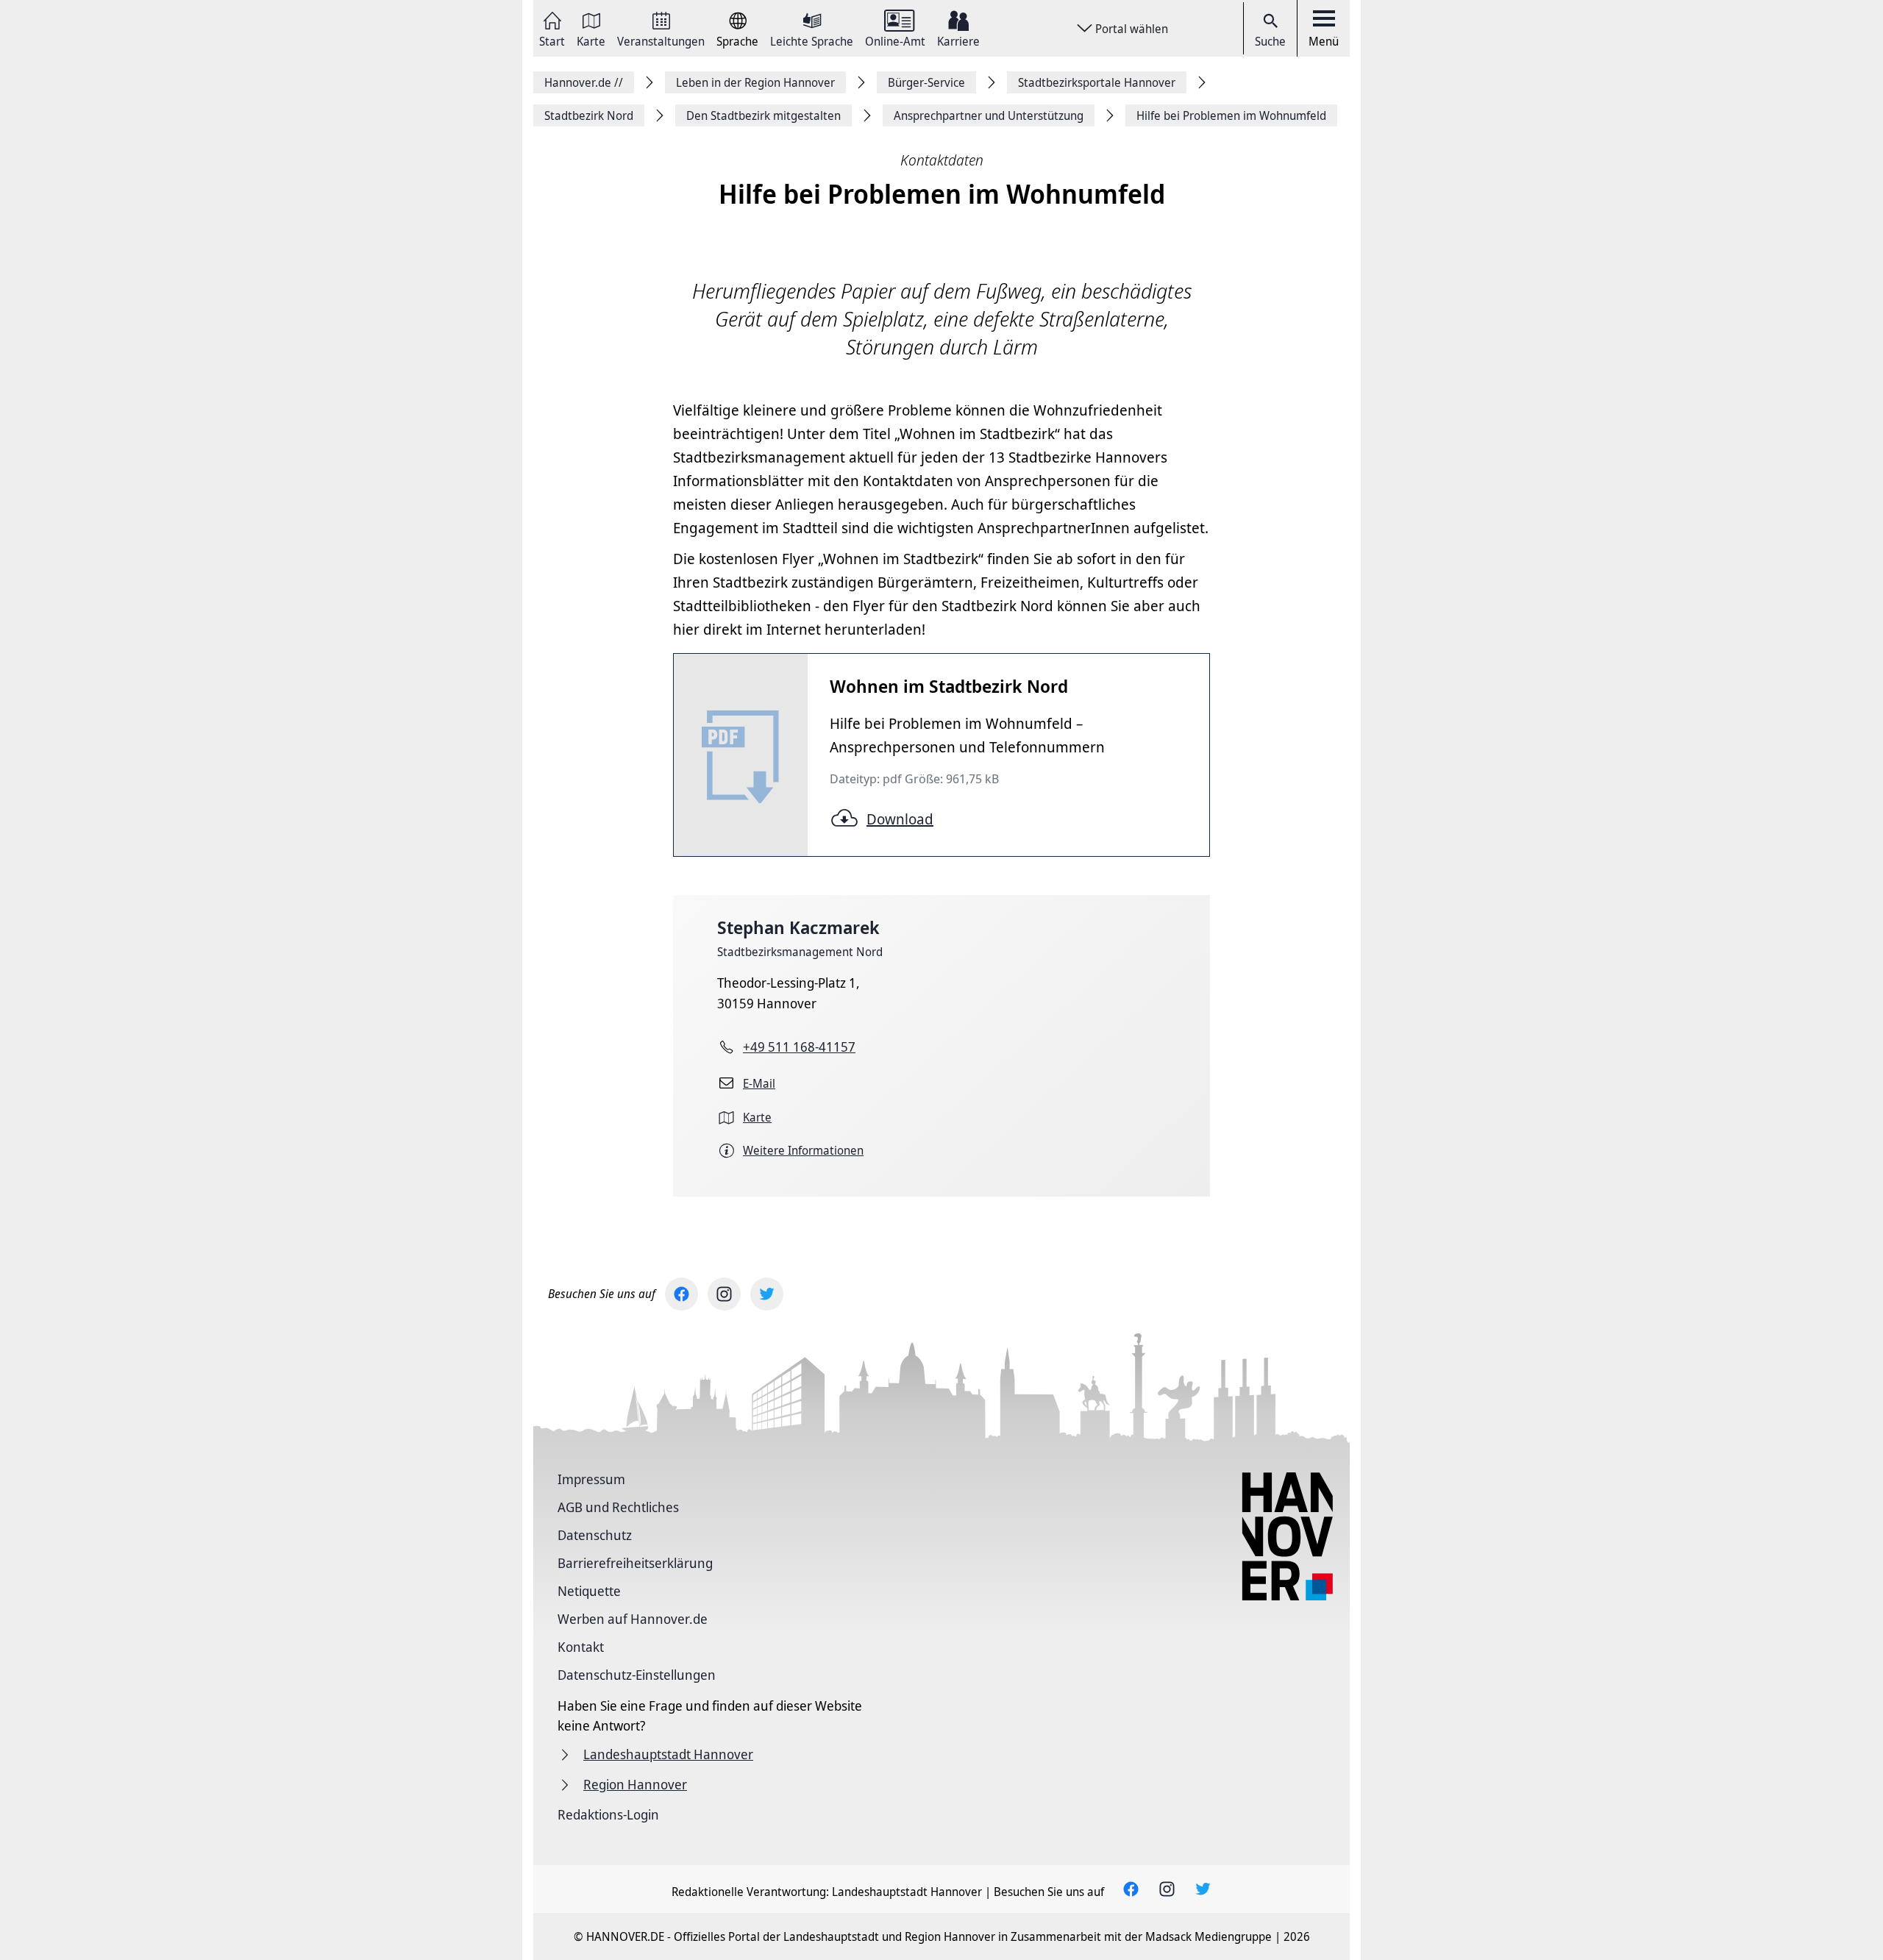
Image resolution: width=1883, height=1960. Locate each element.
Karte (591, 40)
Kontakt (581, 1647)
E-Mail (759, 1083)
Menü (1324, 41)
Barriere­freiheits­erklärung (635, 1563)
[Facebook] (681, 1294)
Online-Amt (895, 40)
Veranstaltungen (661, 40)
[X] (767, 1294)
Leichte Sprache (812, 40)
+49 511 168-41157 (799, 1047)
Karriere (958, 40)
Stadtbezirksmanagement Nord (800, 952)
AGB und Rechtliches (618, 1507)
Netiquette (589, 1591)
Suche (1270, 41)
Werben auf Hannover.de (633, 1619)
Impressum (591, 1479)
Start (552, 40)
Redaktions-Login (608, 1814)
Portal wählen (1132, 29)
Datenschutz (595, 1535)
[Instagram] (724, 1294)
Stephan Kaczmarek (798, 927)
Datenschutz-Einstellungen (637, 1675)
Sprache (737, 40)
